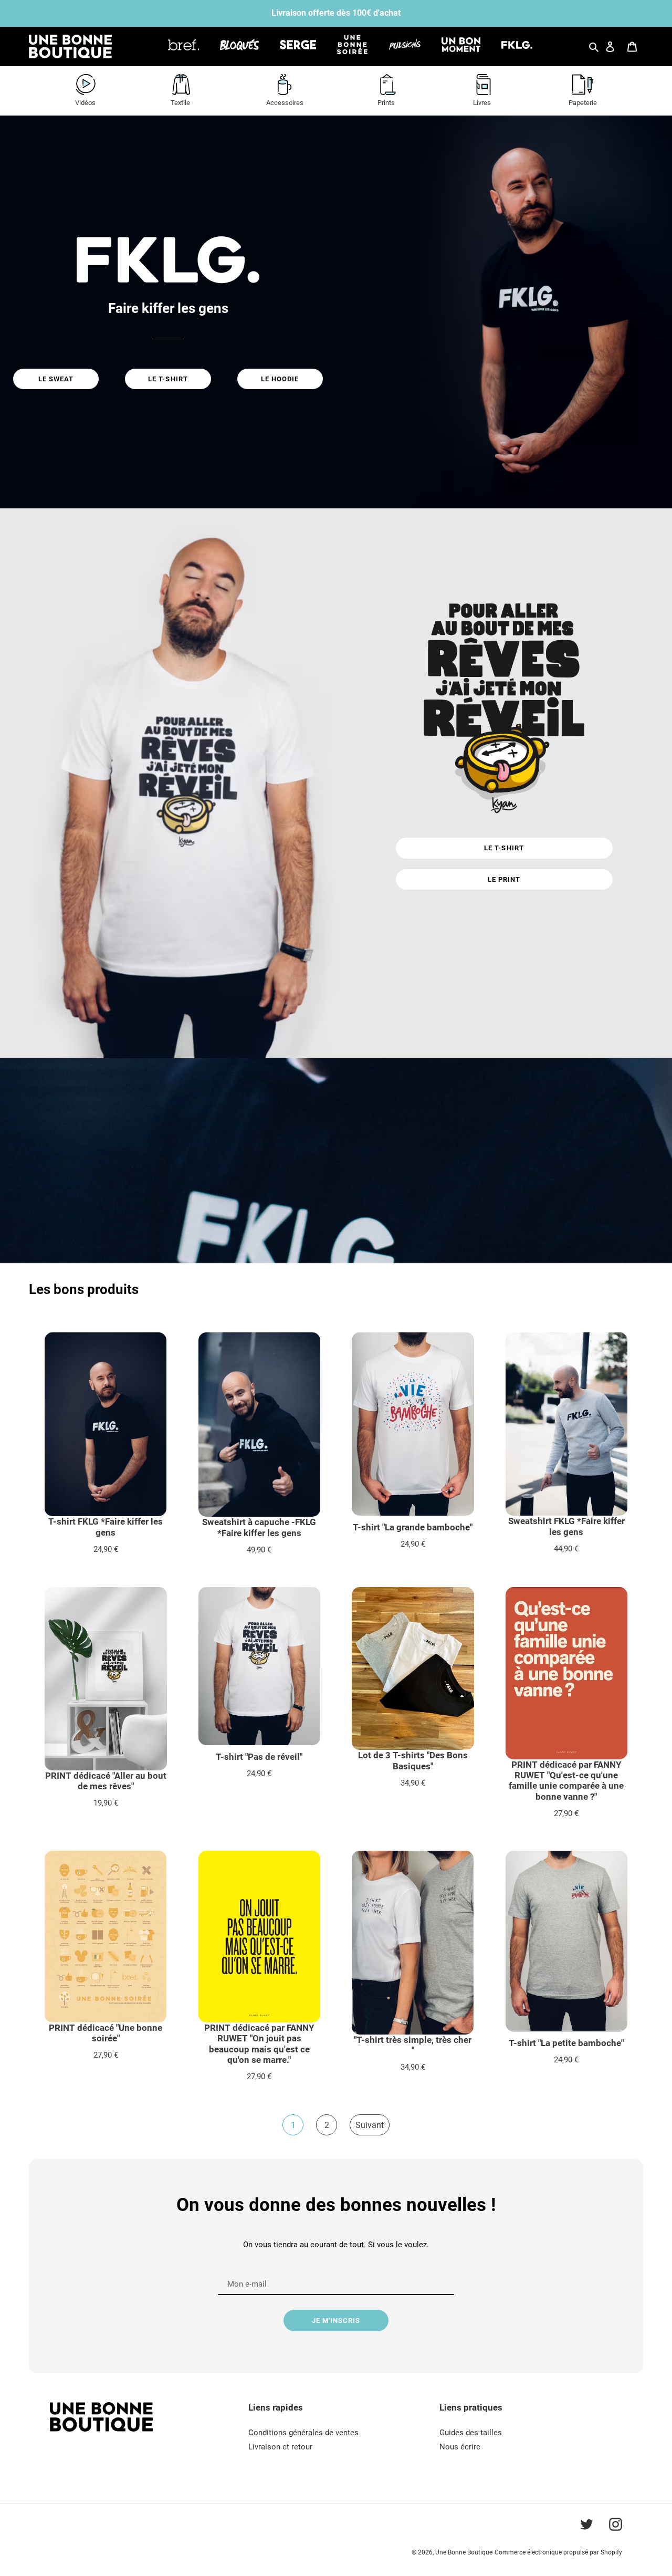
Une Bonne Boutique (464, 2552)
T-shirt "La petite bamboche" (566, 2043)
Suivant (370, 2125)
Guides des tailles (471, 2433)
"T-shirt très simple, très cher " (413, 2045)
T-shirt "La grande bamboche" (413, 1527)
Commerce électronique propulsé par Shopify (558, 2552)
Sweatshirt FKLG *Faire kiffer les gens (566, 1526)
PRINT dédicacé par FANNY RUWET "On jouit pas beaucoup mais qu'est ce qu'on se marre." (259, 2044)
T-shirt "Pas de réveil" (259, 1757)
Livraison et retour (280, 2447)
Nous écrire (460, 2447)
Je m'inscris (336, 2321)
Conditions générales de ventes (303, 2433)
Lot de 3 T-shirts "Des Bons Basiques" (413, 1760)
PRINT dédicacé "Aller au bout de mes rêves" (106, 1781)
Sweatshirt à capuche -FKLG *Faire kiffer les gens (259, 1527)
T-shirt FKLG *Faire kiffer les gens (106, 1527)
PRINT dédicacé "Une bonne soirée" (106, 2033)
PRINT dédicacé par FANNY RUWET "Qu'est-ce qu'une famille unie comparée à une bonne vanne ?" (566, 1781)
